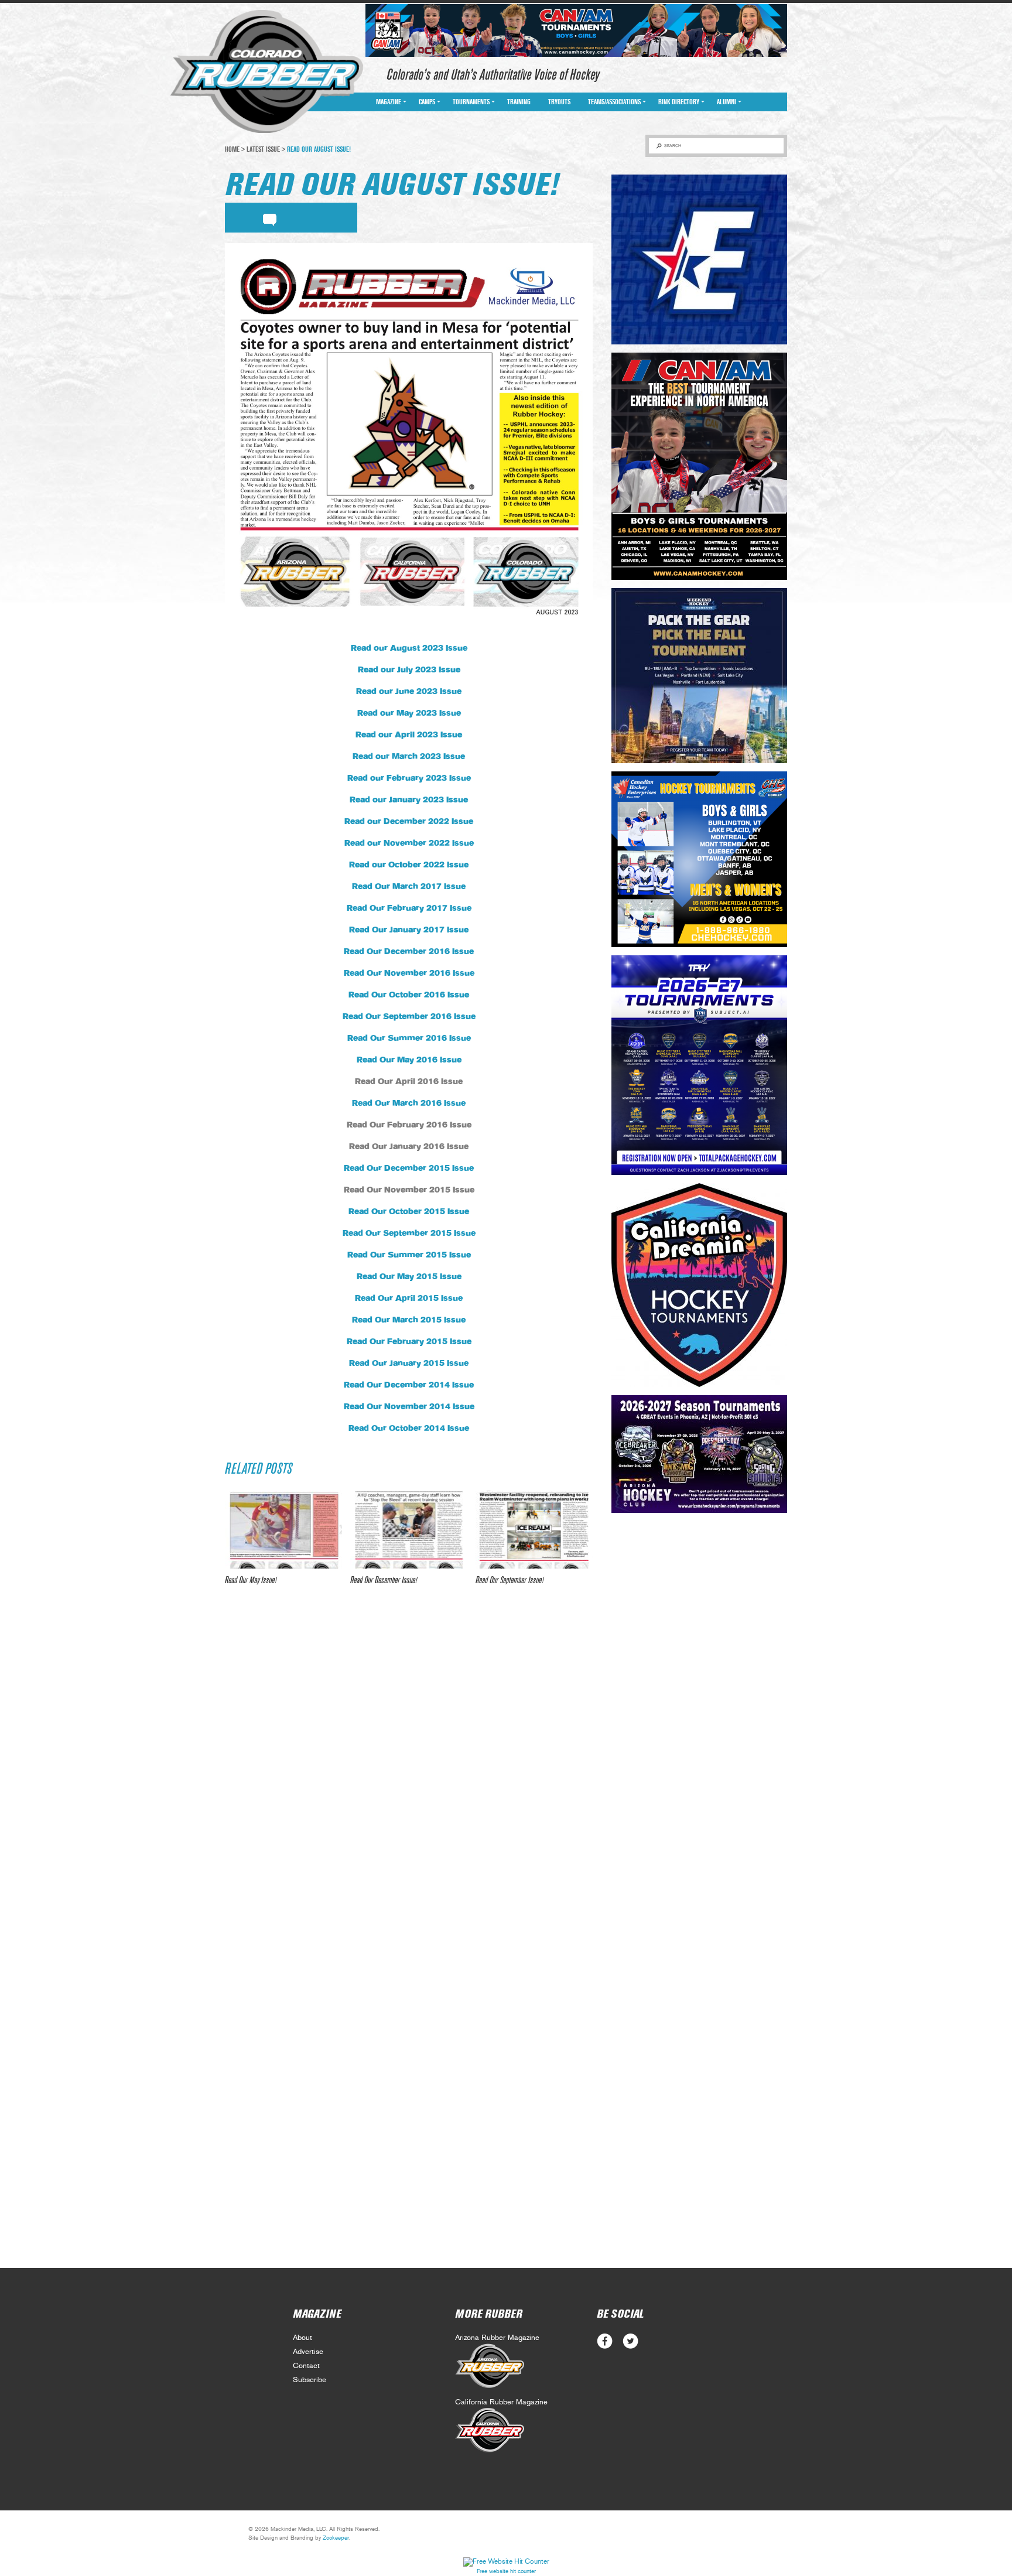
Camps (427, 102)
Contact (306, 2366)
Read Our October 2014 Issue (409, 1429)
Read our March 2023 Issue (409, 757)
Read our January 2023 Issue (409, 800)
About (302, 2338)
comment (270, 218)
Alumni (726, 102)
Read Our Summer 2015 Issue (409, 1255)
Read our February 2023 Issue (409, 778)
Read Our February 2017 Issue (409, 908)
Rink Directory (679, 102)
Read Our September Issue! (510, 1580)
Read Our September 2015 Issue (409, 1234)
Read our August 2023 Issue (409, 648)
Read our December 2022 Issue (409, 822)
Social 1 (630, 2341)
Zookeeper (336, 2538)
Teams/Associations (614, 102)
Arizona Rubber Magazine (497, 2338)
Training (519, 102)
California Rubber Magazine (501, 2402)
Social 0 (605, 2341)
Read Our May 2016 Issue (409, 1060)
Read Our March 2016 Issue (409, 1103)
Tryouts (559, 102)
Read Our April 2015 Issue (409, 1299)
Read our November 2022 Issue (409, 843)
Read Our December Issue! (384, 1580)
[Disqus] (409, 1769)
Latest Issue (263, 149)
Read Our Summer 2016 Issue (409, 1038)
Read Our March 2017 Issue (409, 887)
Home (232, 149)
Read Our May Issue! (251, 1580)
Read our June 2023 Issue (409, 692)
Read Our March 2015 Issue (409, 1320)
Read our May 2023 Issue (409, 713)
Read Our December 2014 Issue (409, 1385)
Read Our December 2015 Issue (409, 1169)
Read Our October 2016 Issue (409, 995)
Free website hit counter (506, 2571)
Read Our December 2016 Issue (409, 952)
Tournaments (471, 102)
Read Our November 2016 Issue (409, 973)
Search (673, 146)
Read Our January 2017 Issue (409, 930)
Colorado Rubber (267, 72)
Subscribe (310, 2380)
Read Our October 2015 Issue (409, 1212)
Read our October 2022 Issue (409, 865)
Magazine (389, 102)
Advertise (308, 2352)
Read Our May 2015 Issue (409, 1277)
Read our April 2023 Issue (409, 735)
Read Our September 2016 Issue (409, 1017)
